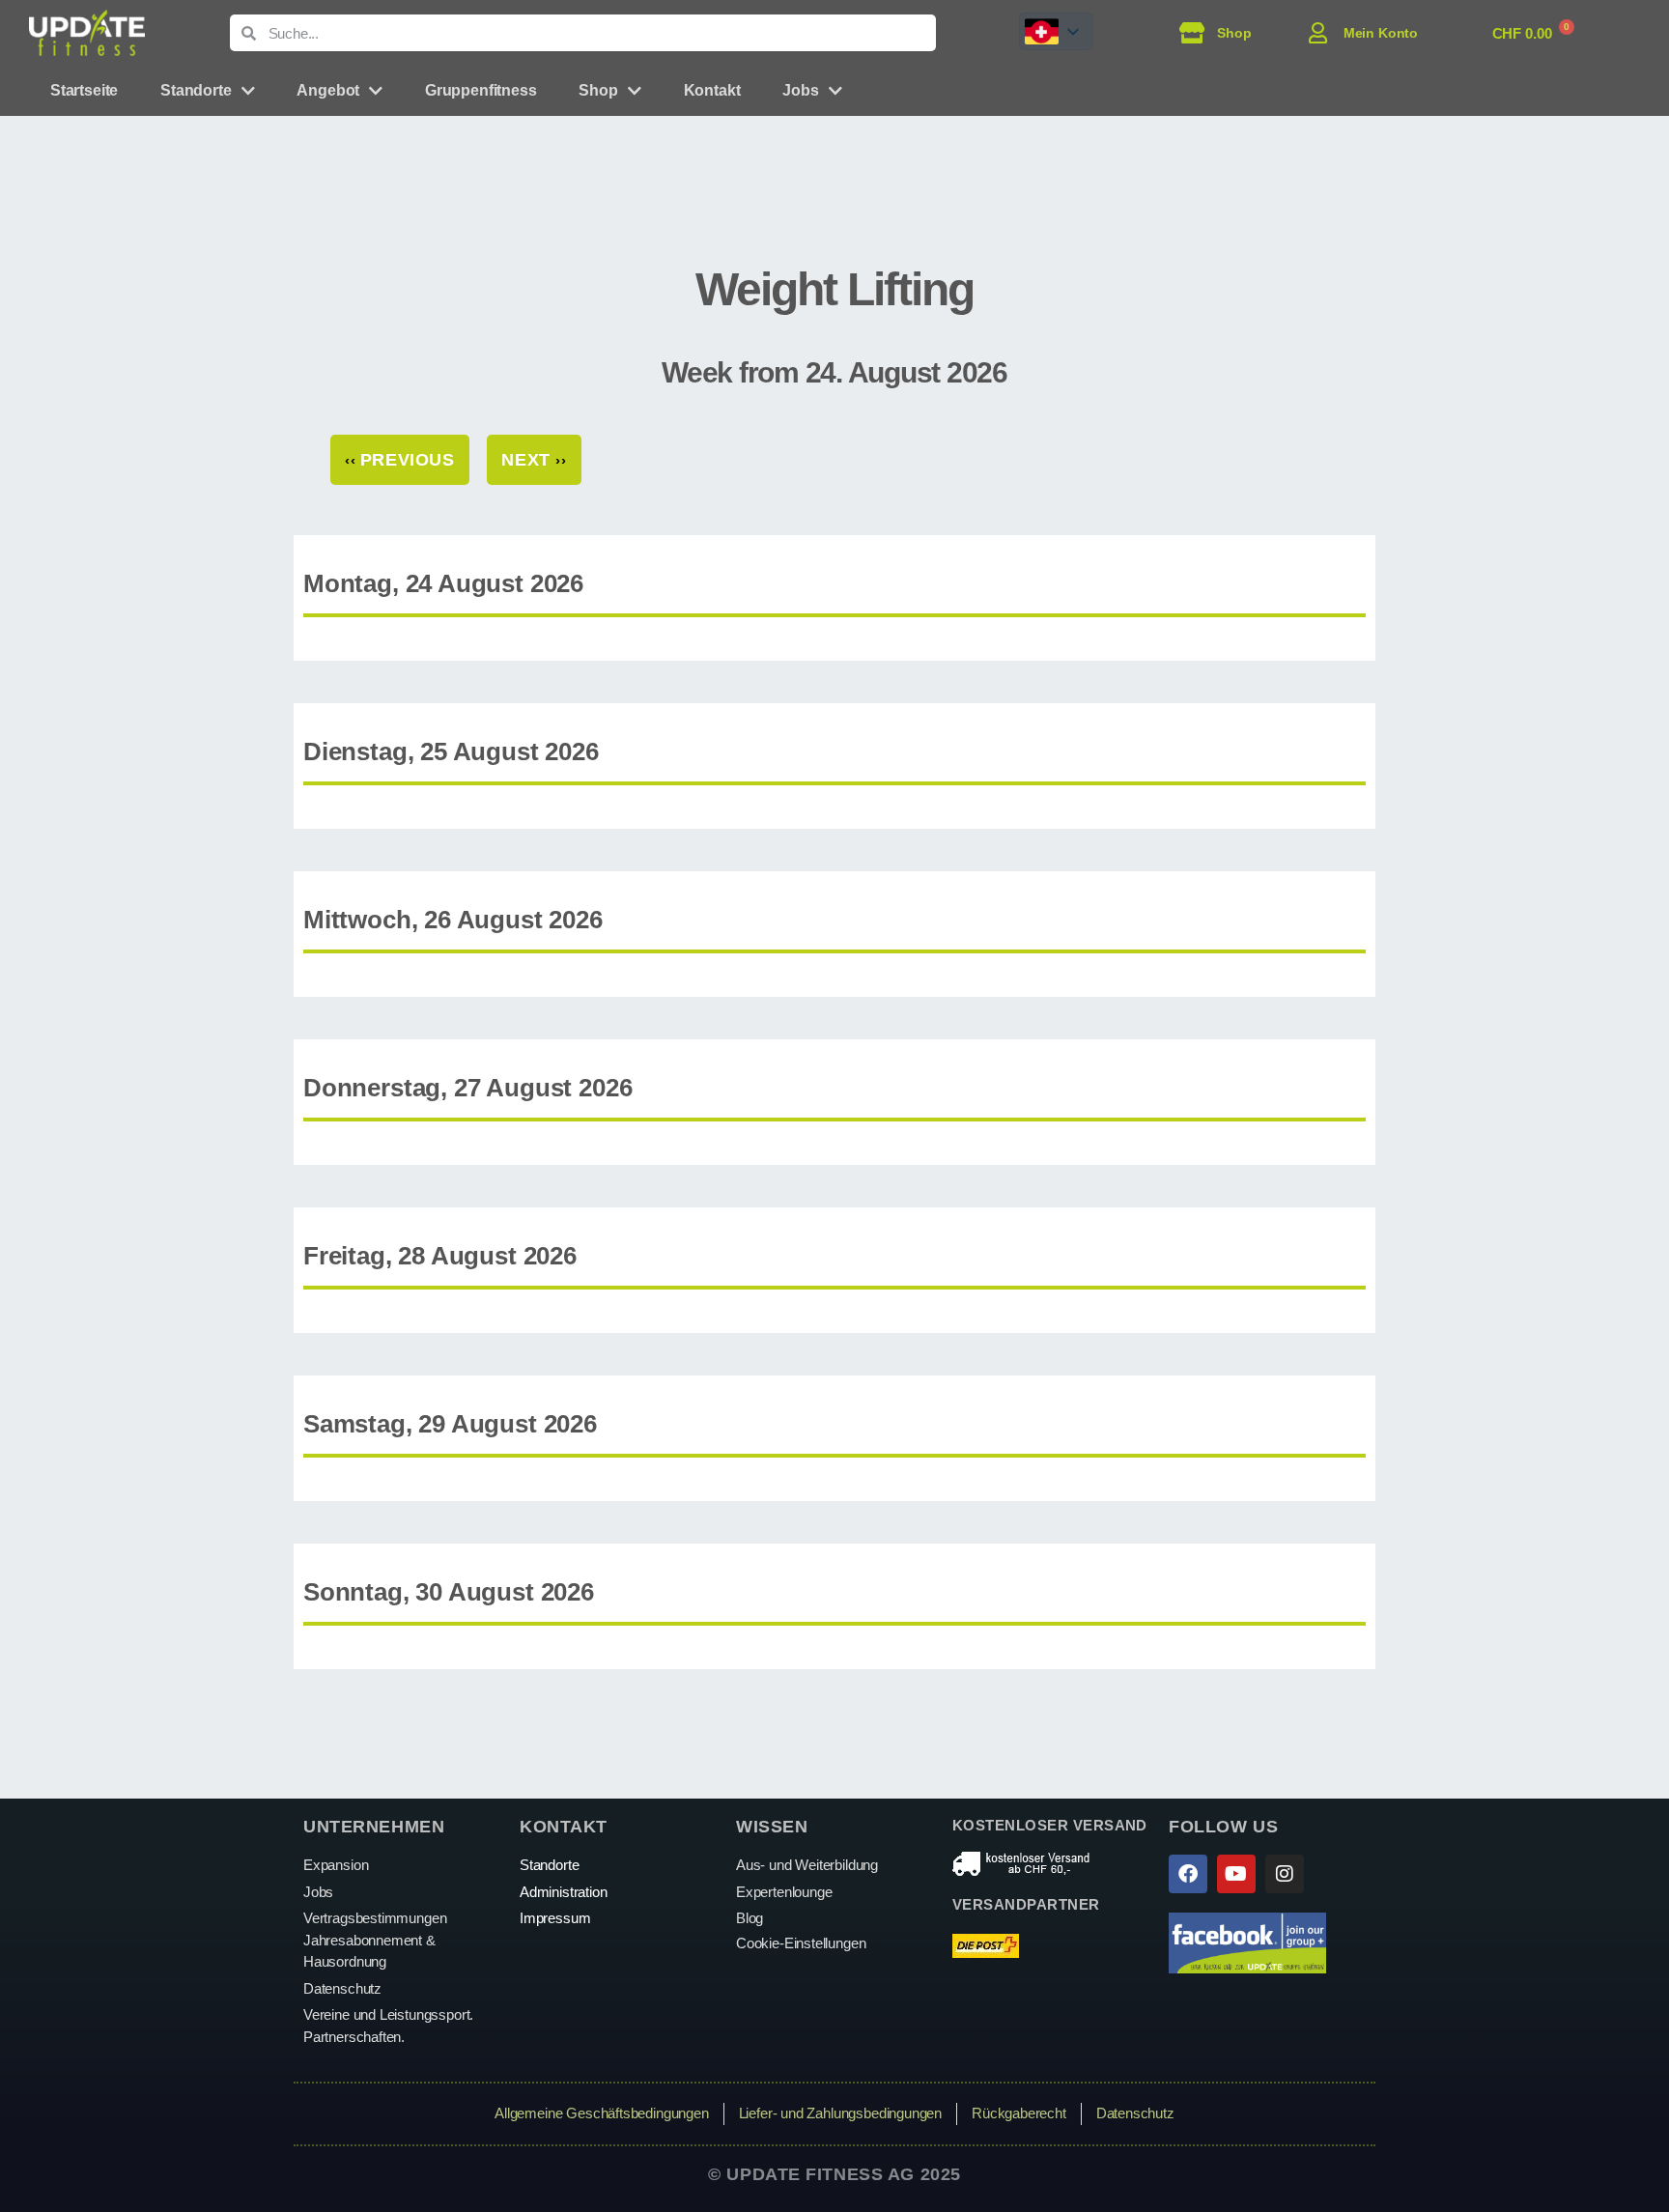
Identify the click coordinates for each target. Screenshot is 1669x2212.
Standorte (196, 90)
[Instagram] (1285, 1874)
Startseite (84, 90)
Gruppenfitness (481, 90)
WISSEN (772, 1827)
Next (534, 460)
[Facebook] (1188, 1874)
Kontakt (712, 90)
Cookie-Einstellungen (801, 1943)
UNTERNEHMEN (374, 1827)
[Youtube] (1236, 1874)
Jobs (800, 90)
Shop (598, 90)
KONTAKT (564, 1827)
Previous (400, 460)
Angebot (328, 90)
